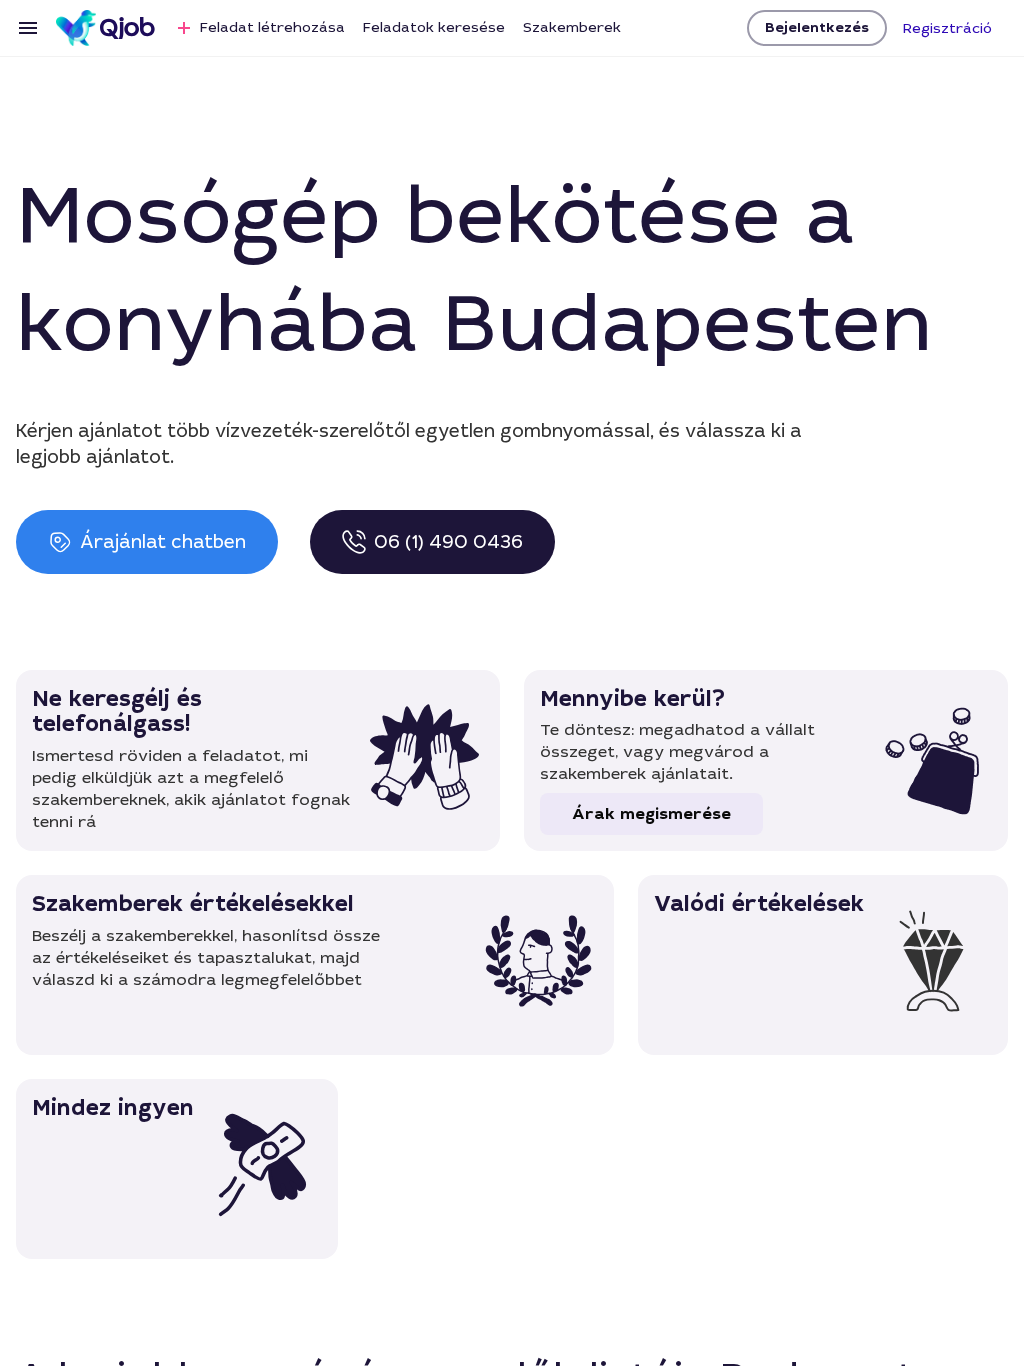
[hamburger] (28, 28)
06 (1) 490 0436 (448, 542)
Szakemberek (572, 27)
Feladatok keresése (434, 27)
